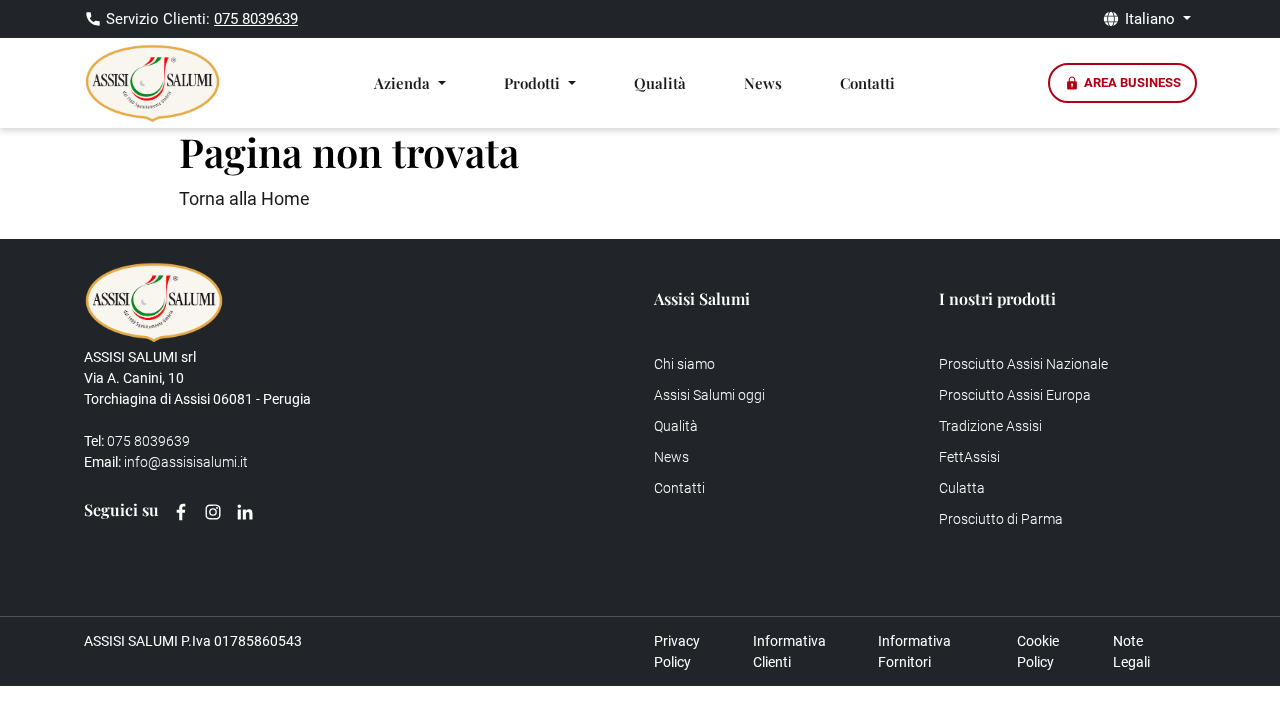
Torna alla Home (244, 198)
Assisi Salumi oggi (709, 395)
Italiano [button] (1152, 19)
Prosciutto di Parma (1001, 519)
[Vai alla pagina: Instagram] (213, 511)
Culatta (962, 488)
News (763, 83)
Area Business (1132, 82)
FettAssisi (969, 457)
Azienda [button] (404, 83)
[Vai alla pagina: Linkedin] (245, 511)
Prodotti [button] (534, 83)
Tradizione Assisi (990, 426)
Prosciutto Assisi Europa (1015, 395)
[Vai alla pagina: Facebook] (181, 511)
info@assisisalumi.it (186, 462)
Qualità (660, 83)
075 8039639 (256, 19)
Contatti (867, 83)
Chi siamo (684, 364)
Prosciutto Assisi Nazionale (1023, 364)
